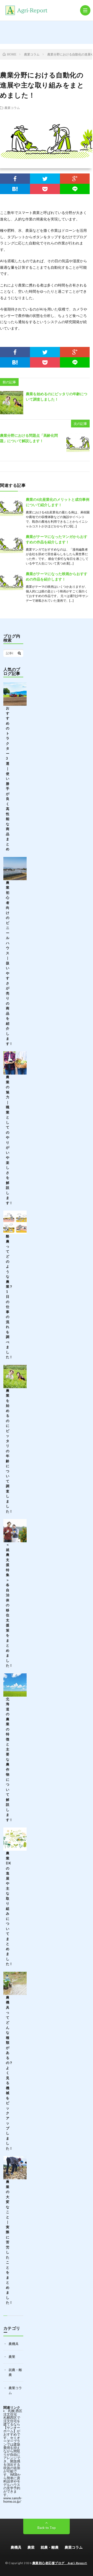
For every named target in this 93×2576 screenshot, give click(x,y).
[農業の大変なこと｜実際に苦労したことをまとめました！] (15, 2168)
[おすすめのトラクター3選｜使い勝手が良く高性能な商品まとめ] (15, 694)
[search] (19, 653)
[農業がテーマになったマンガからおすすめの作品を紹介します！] (12, 545)
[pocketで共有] (45, 189)
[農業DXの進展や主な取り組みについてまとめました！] (15, 1839)
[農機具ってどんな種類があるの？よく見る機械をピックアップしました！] (15, 1983)
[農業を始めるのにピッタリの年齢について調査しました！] (12, 403)
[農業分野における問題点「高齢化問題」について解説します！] (78, 444)
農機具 (14, 2344)
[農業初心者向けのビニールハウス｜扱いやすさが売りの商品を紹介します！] (15, 869)
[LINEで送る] (75, 189)
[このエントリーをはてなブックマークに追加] (15, 189)
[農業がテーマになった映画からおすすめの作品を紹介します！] (12, 583)
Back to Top (47, 2528)
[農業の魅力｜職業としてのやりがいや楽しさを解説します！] (15, 1063)
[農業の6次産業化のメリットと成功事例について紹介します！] (12, 508)
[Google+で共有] (75, 179)
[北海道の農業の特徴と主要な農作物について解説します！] (15, 1685)
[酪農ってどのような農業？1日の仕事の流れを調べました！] (15, 1222)
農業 (12, 2357)
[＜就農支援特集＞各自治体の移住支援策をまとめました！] (15, 1531)
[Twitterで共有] (45, 179)
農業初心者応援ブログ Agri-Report (60, 2563)
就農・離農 (50, 2547)
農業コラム (12, 108)
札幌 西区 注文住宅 (13, 2412)
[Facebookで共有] (15, 179)
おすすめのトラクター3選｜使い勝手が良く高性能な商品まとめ (8, 778)
